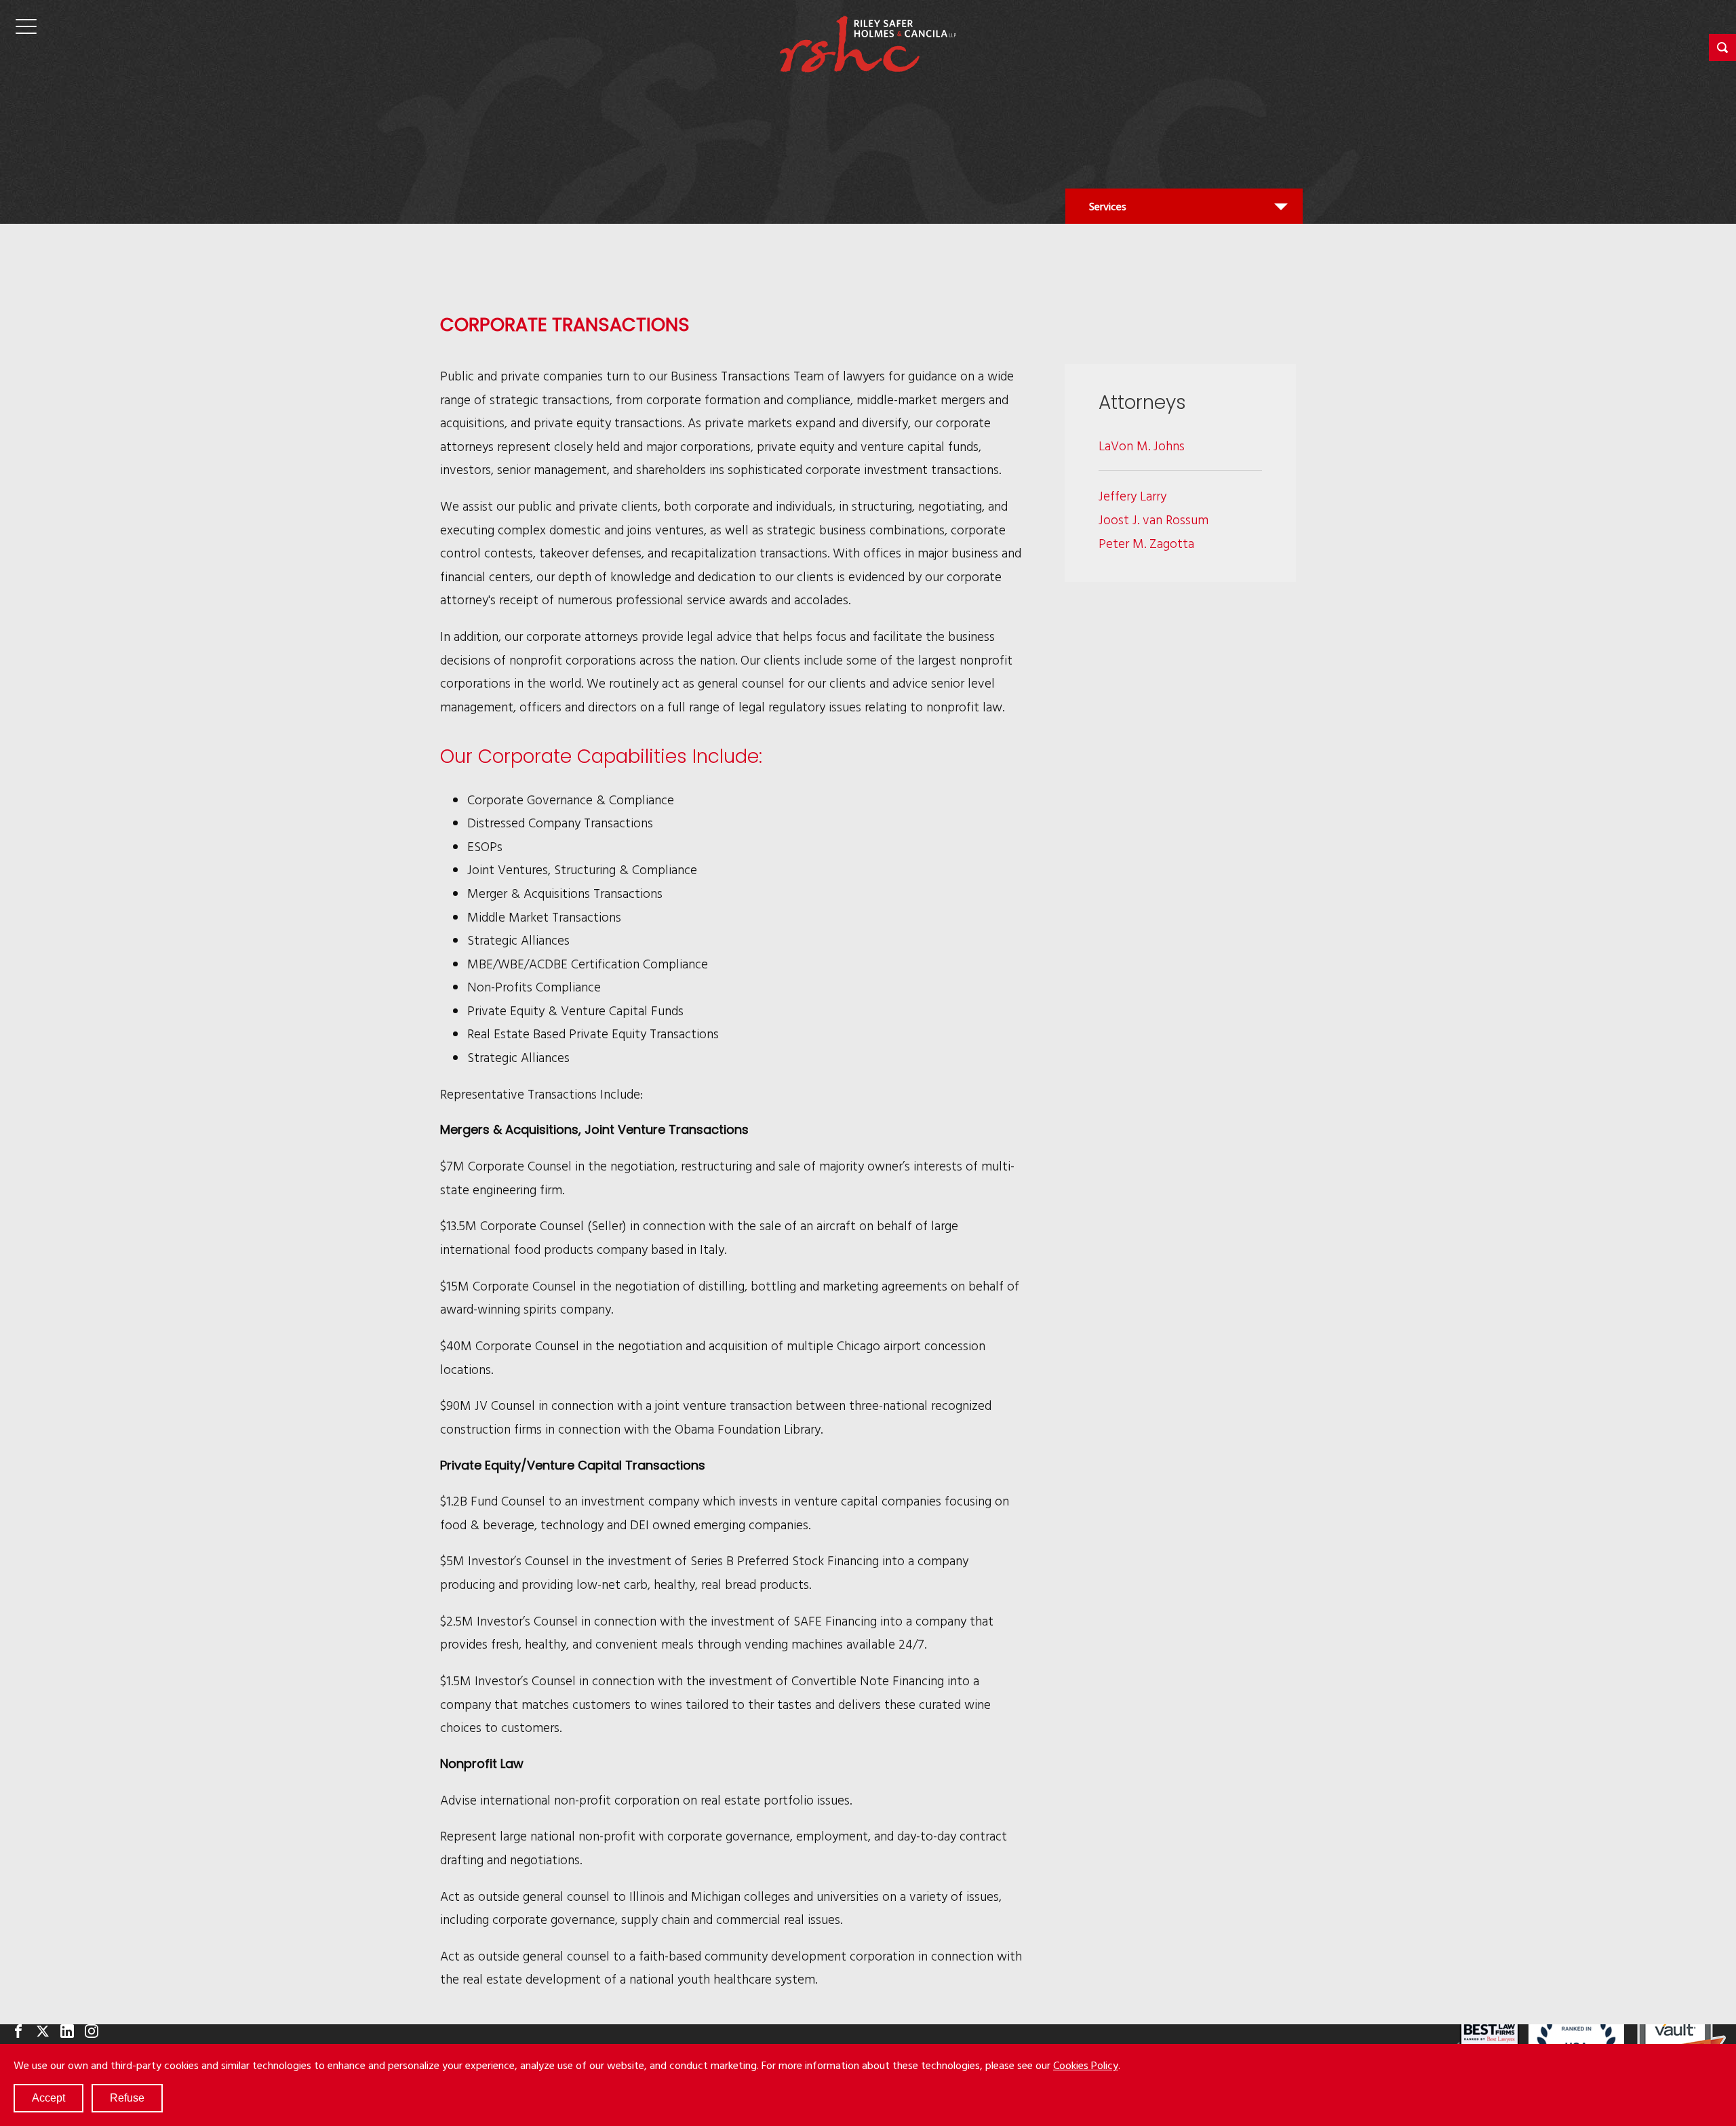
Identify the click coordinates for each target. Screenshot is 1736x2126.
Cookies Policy (1086, 2065)
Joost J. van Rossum (1153, 519)
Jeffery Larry (1132, 495)
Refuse (127, 2098)
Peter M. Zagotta (1146, 543)
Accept (48, 2098)
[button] (1722, 47)
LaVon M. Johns (1142, 445)
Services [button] (1107, 211)
